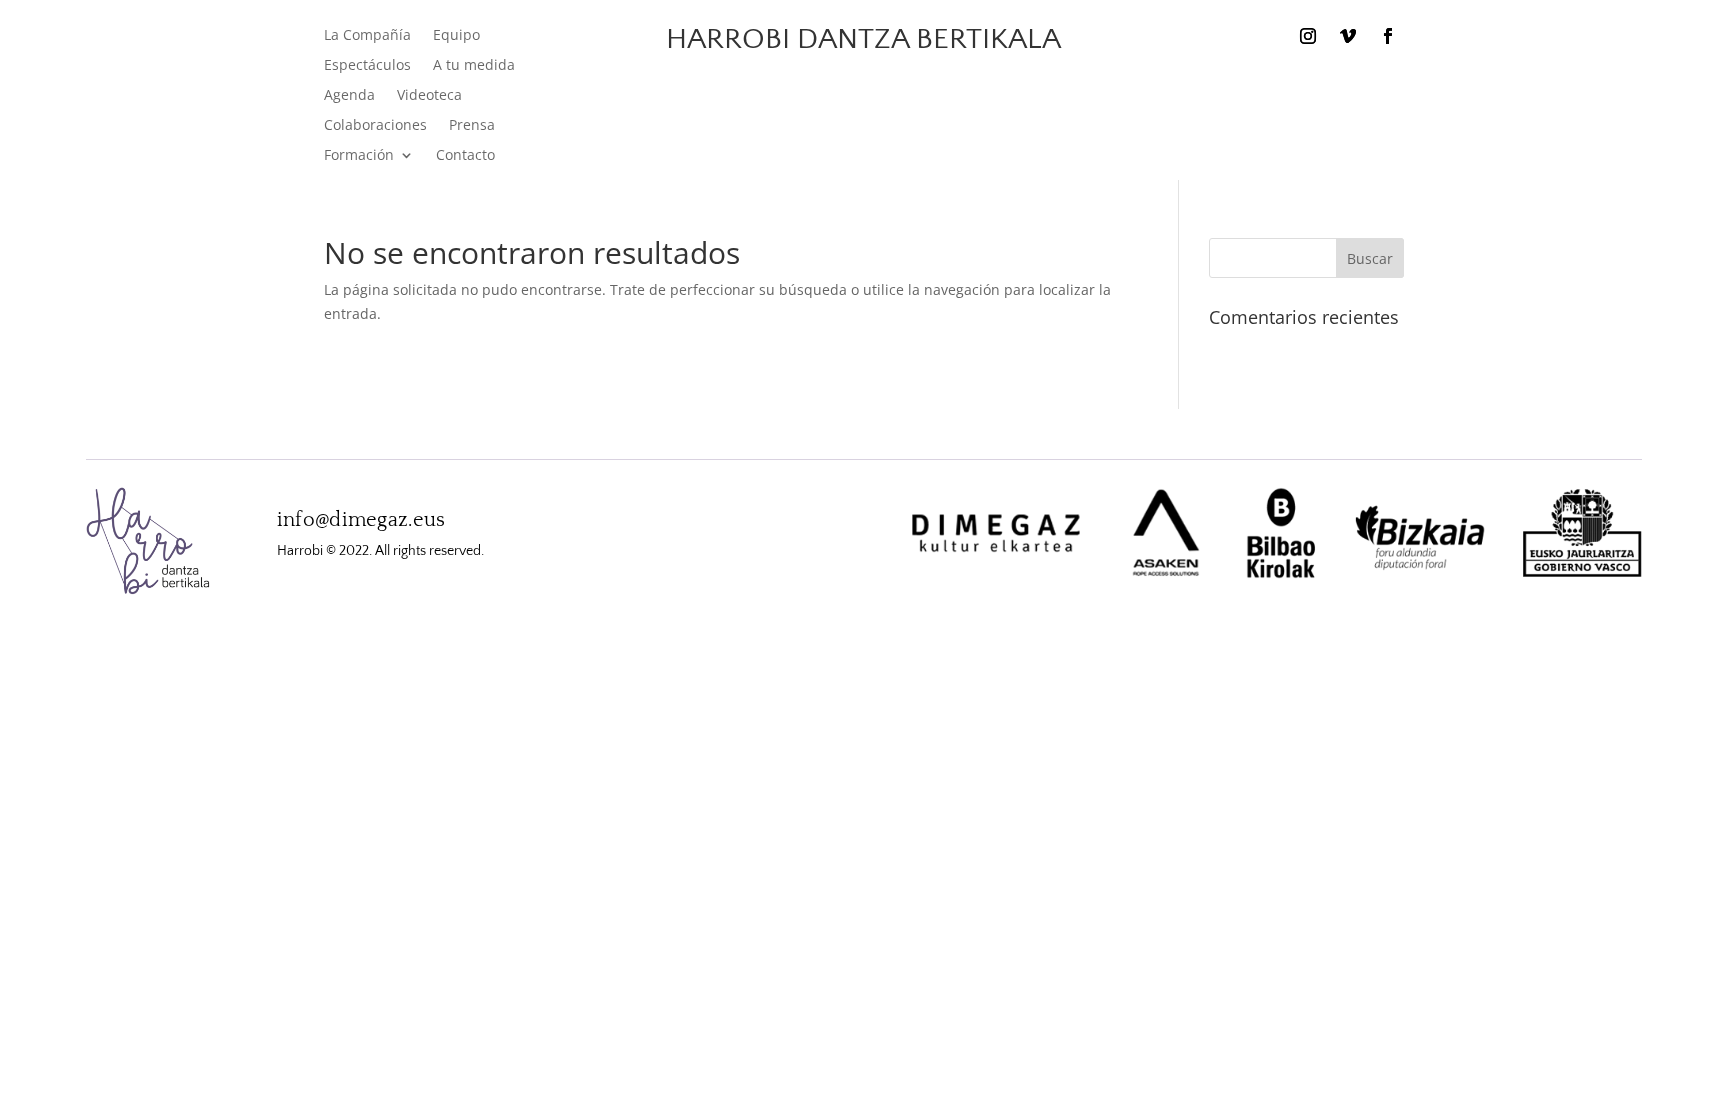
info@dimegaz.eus (361, 520)
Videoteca (429, 96)
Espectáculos (367, 66)
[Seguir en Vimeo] (1348, 36)
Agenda (349, 96)
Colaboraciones (375, 126)
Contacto (465, 156)
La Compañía (367, 36)
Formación (359, 156)
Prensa (472, 126)
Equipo (456, 36)
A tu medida (474, 66)
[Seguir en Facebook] (1388, 36)
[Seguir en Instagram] (1308, 36)
